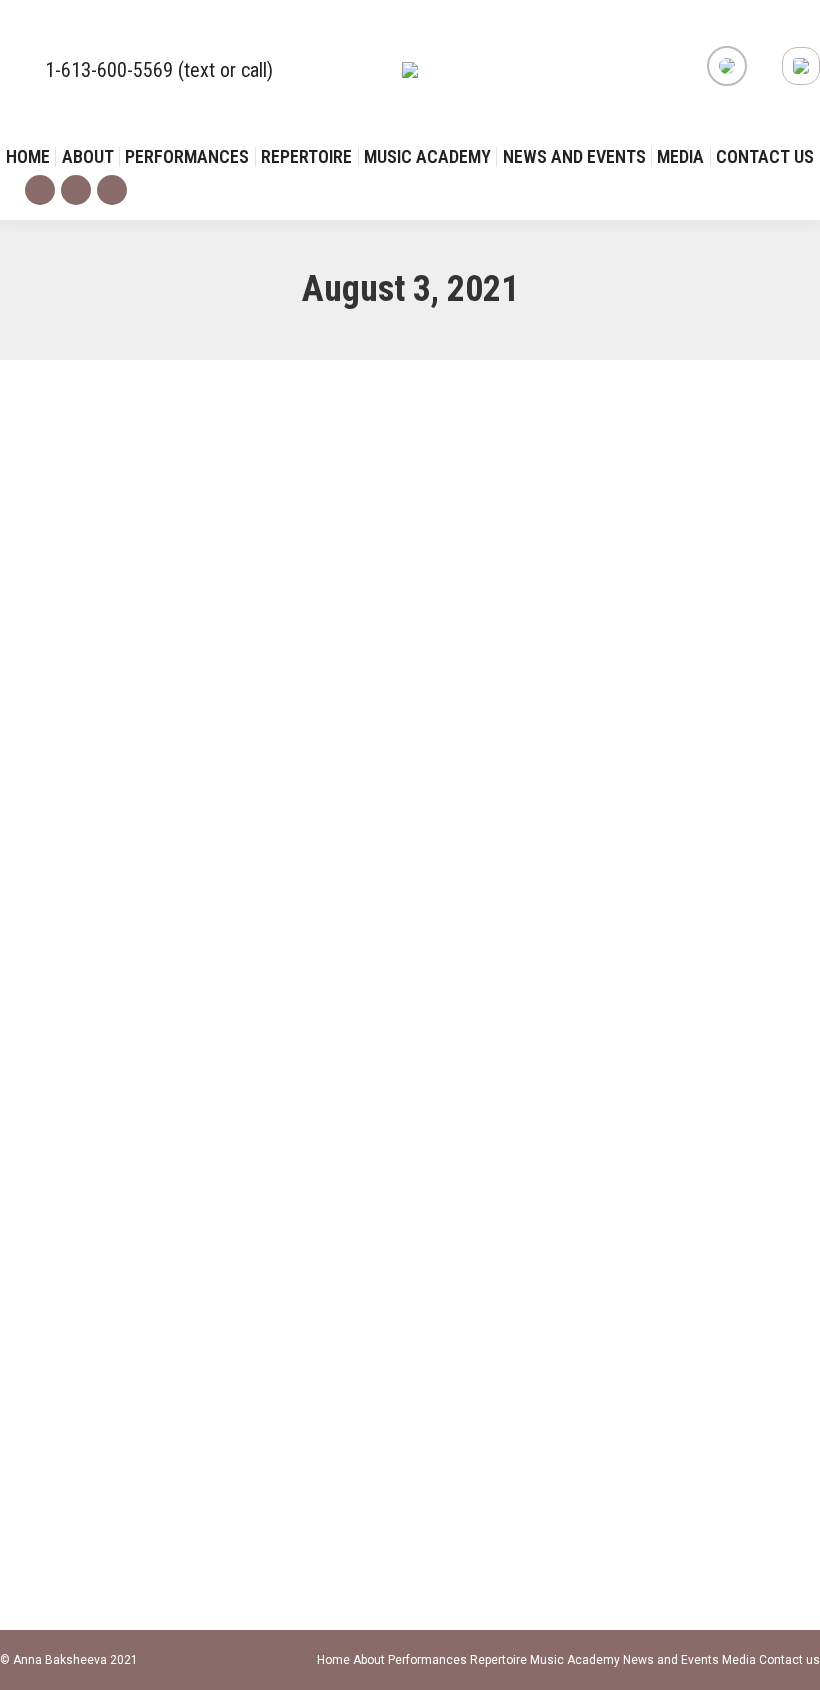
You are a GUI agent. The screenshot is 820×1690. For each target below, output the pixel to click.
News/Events (62, 753)
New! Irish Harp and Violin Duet (160, 1357)
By (136, 753)
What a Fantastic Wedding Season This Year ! (221, 714)
